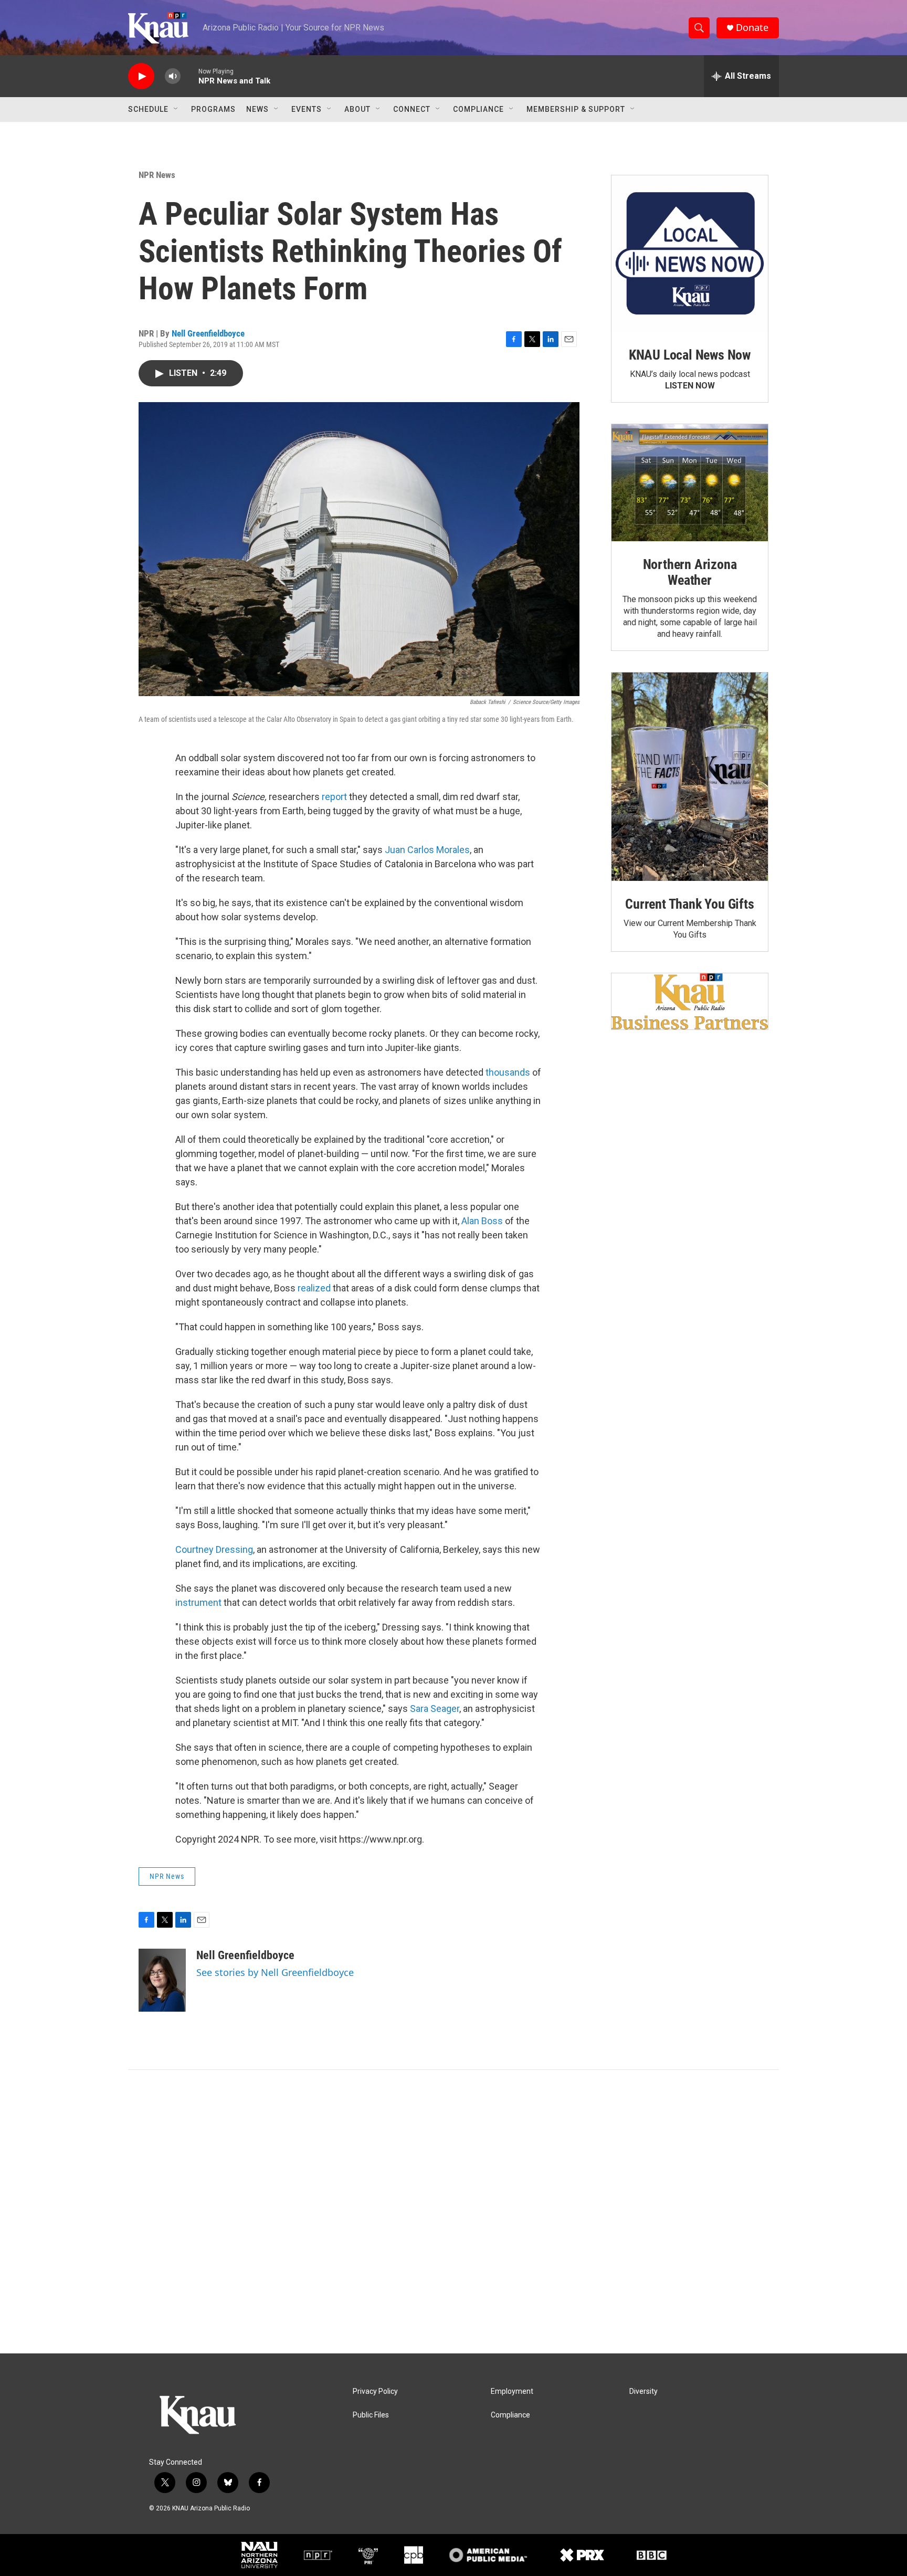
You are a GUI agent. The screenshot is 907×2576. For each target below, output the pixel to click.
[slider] (189, 76)
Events (307, 109)
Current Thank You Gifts (689, 904)
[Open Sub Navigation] (176, 109)
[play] (141, 76)
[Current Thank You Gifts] (690, 777)
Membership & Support (576, 109)
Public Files (371, 2415)
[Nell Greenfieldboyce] (162, 1980)
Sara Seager (435, 1708)
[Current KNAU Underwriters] (690, 1001)
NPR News (157, 175)
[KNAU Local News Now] (690, 254)
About (357, 109)
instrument (198, 1602)
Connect (412, 109)
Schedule (148, 109)
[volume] (173, 76)
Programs (213, 109)
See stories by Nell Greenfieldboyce (275, 1972)
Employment (512, 2391)
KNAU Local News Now (690, 355)
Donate (752, 28)
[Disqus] (454, 2212)
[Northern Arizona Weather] (690, 483)
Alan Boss (482, 1221)
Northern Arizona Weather (690, 572)
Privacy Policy (375, 2391)
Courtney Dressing (214, 1549)
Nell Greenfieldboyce (208, 333)
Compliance (478, 109)
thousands (508, 1072)
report (334, 797)
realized (313, 1288)
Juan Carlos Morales (427, 850)
